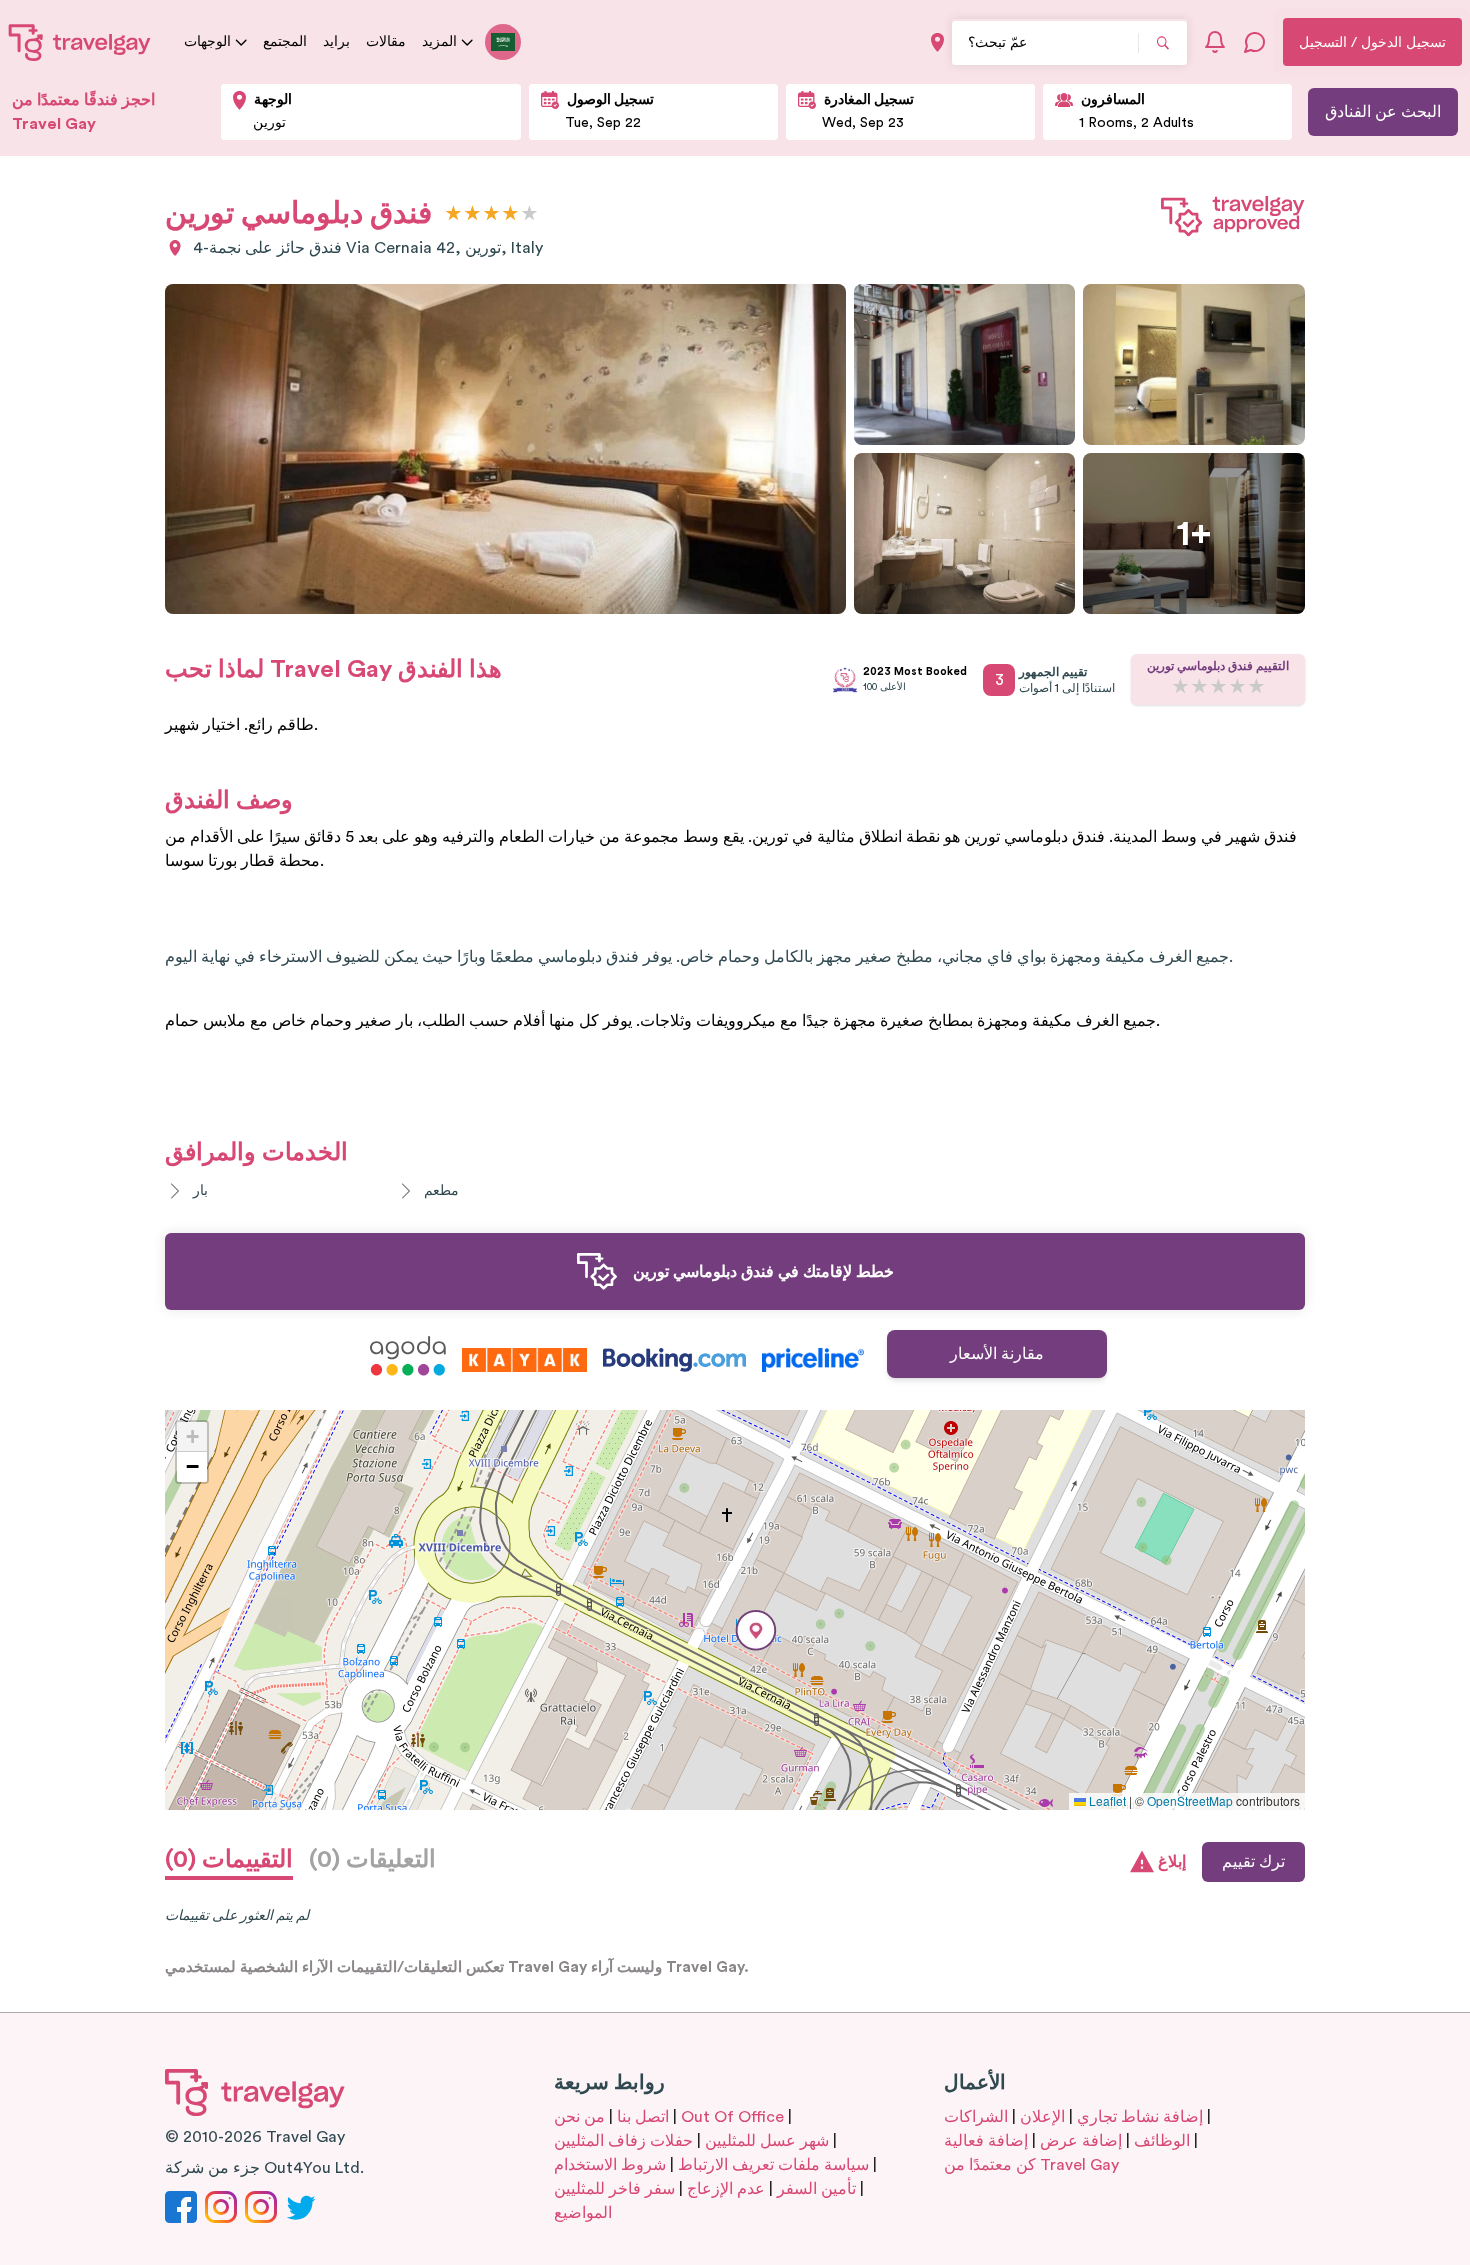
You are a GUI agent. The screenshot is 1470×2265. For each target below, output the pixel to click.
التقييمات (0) (229, 1860)
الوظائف (1162, 2141)
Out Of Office (732, 2117)
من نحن (579, 2117)
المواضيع (583, 2213)
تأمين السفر (816, 2189)
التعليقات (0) (372, 1860)
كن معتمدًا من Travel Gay (1031, 2165)
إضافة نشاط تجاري (1140, 2117)
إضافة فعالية (986, 2141)
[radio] (453, 214)
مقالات (386, 42)
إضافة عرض (1081, 2141)
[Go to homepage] (80, 42)
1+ (1194, 534)
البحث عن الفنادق (1383, 112)
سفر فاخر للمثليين (614, 2189)
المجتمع (285, 42)
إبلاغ (1172, 1862)
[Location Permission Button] (937, 42)
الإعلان (1042, 2117)
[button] (756, 1630)
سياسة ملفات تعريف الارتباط (773, 2165)
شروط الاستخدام (610, 2165)
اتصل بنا (643, 2117)
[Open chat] (1255, 42)
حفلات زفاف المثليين (623, 2141)
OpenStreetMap (1190, 1800)
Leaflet (1106, 1800)
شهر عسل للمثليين (767, 2141)
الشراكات (976, 2117)
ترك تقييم (1253, 1862)
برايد (336, 42)
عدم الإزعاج (726, 2189)
